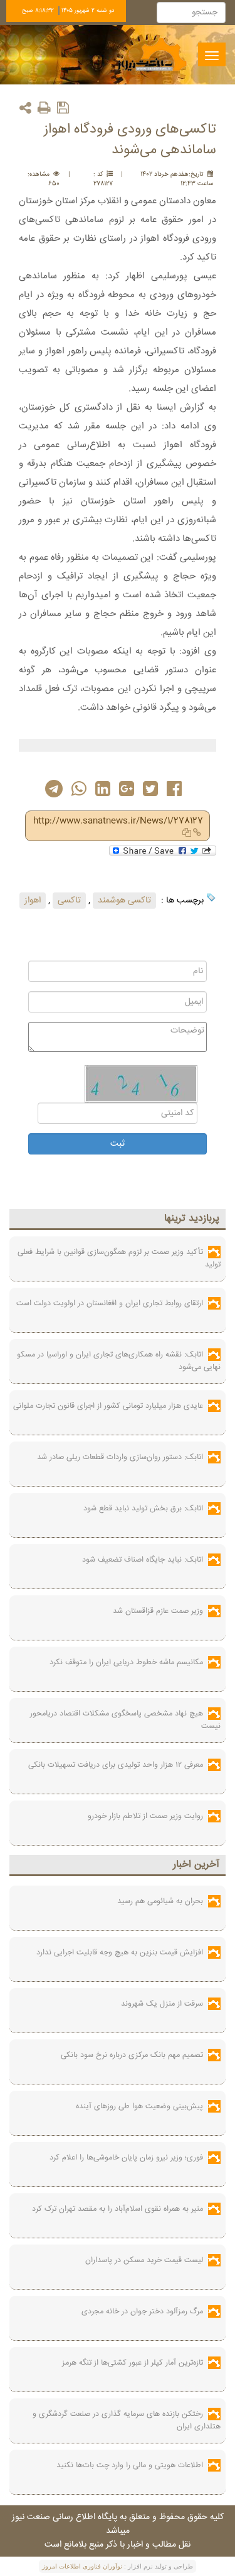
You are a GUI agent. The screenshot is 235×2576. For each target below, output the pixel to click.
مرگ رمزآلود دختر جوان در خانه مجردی (142, 2311)
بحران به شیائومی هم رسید (160, 1901)
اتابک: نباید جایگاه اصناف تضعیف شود (143, 1560)
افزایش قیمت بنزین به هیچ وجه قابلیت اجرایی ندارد (120, 1952)
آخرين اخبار (196, 1865)
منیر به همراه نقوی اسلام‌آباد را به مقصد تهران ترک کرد (118, 2209)
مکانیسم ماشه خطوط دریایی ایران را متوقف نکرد (126, 1662)
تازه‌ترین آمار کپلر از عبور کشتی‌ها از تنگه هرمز (133, 2363)
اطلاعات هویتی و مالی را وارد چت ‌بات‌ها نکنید (130, 2465)
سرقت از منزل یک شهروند (162, 2004)
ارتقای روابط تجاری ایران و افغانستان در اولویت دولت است (110, 1303)
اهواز (33, 901)
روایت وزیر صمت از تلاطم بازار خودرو (145, 1816)
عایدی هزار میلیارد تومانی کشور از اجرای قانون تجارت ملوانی (108, 1406)
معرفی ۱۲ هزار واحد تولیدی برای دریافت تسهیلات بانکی (116, 1765)
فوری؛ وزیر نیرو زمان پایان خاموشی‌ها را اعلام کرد (126, 2158)
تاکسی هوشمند (124, 901)
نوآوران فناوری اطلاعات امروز (82, 2566)
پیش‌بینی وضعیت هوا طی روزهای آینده (139, 2106)
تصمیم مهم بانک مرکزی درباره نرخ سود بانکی (132, 2055)
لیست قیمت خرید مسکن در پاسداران (144, 2260)
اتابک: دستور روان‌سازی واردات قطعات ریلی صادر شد (120, 1457)
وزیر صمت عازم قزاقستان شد (158, 1611)
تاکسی (69, 901)
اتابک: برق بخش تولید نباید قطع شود (143, 1508)
